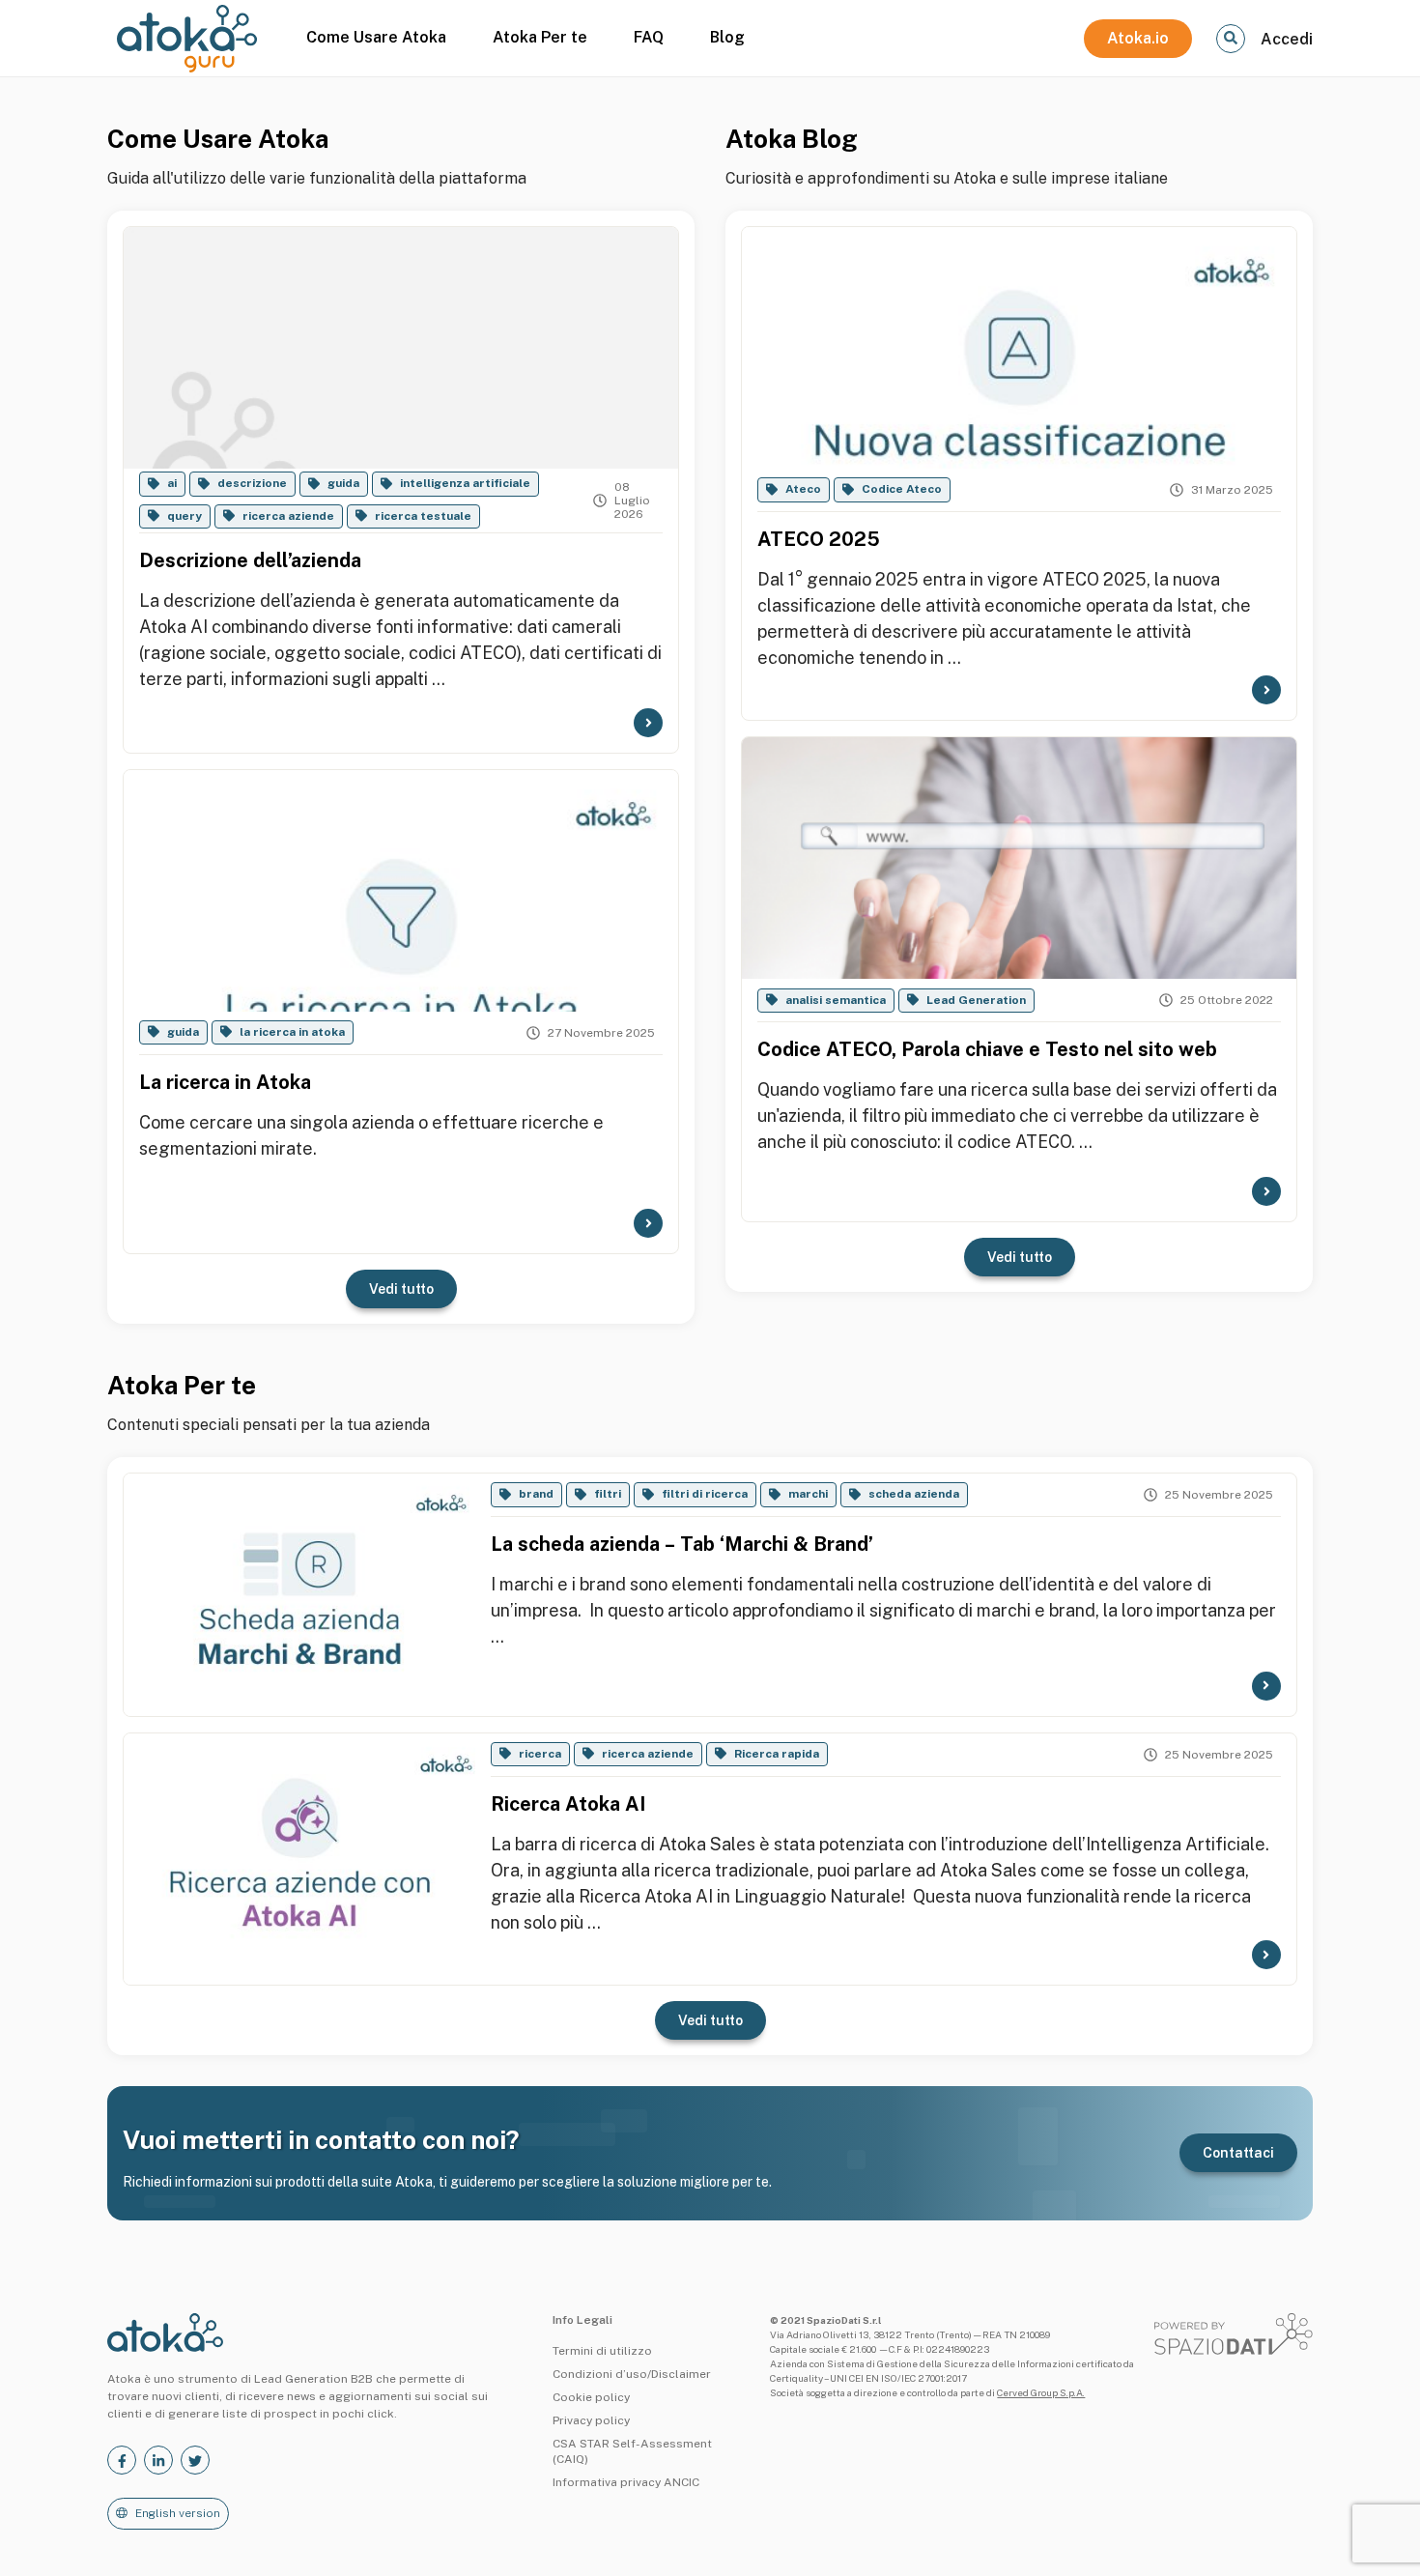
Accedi (1287, 39)
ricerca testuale (423, 516)
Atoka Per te (540, 37)
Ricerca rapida (777, 1754)
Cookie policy (591, 2397)
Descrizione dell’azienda (250, 560)
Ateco (803, 489)
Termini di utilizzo (602, 2351)
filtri (608, 1494)
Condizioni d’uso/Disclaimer (632, 2374)
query (185, 516)
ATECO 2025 (819, 539)
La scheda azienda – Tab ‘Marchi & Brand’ (682, 1544)
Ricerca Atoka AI (568, 1804)
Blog (727, 37)
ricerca (540, 1754)
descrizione (252, 483)
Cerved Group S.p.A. (1041, 2392)
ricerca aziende (288, 516)
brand (536, 1494)
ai (172, 483)
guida (343, 483)
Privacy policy (591, 2420)
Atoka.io (1138, 38)
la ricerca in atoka (292, 1032)
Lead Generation (976, 1000)
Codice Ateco (902, 489)
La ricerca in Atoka (225, 1082)
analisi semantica (836, 1000)
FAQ (649, 37)
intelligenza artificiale (465, 483)
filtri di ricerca (705, 1494)
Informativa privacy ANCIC (626, 2482)
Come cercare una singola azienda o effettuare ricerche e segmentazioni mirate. (371, 1135)
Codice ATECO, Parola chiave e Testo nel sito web (987, 1049)
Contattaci (1238, 2153)
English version (178, 2513)
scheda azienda (914, 1494)
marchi (808, 1494)
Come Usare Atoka (376, 37)
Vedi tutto (401, 1289)
